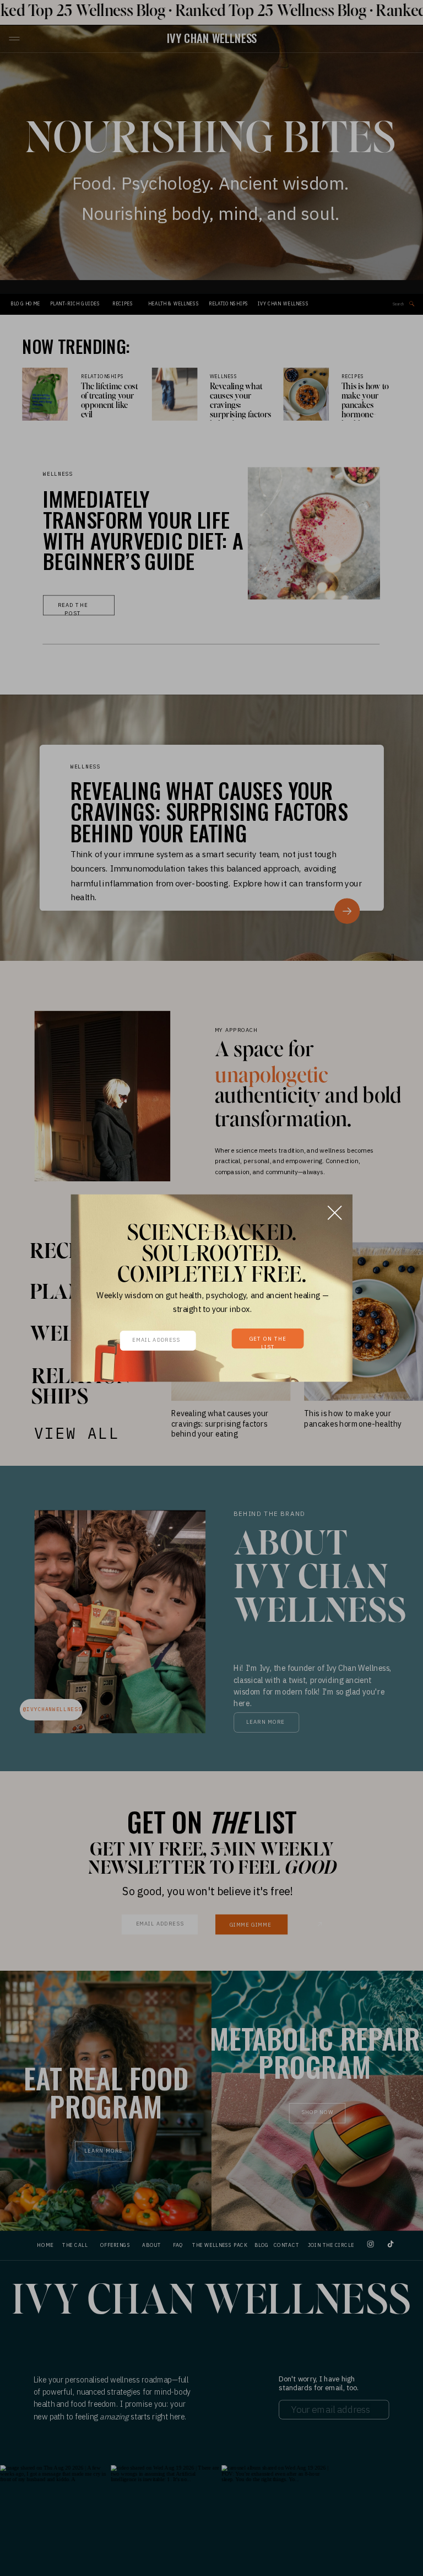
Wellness (224, 377)
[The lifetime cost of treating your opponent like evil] (45, 394)
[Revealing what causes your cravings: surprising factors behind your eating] (175, 394)
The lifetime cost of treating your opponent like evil (110, 401)
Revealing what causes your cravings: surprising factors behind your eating (241, 410)
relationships (102, 377)
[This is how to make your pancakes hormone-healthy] (307, 394)
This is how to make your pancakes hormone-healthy (365, 406)
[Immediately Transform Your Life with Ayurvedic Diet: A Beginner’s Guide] (314, 533)
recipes (353, 377)
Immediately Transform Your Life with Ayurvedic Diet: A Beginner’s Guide (143, 529)
